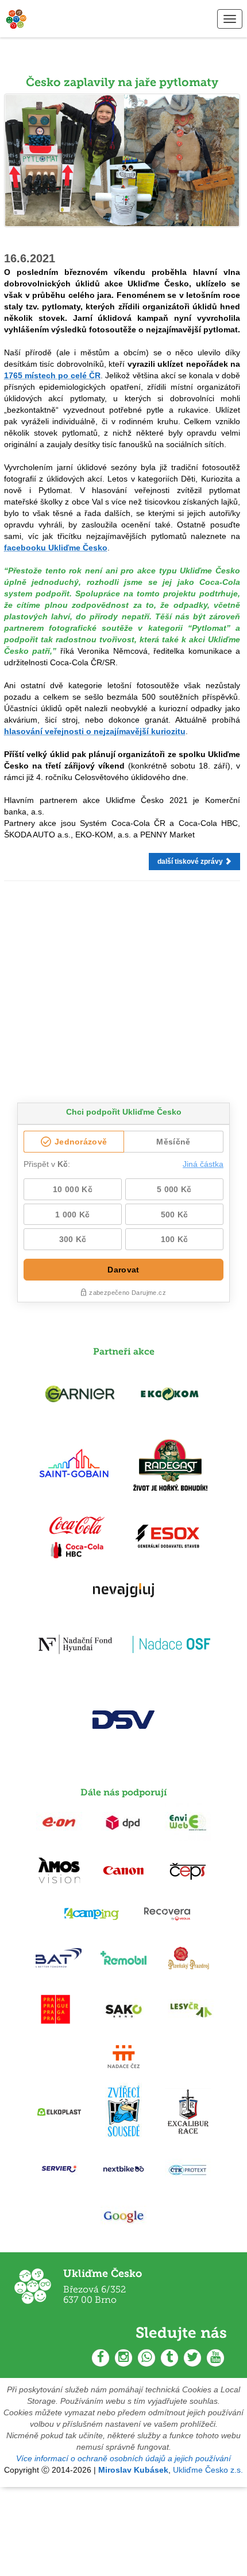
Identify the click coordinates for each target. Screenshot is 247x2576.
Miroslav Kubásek (133, 2470)
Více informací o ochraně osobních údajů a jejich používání (123, 2458)
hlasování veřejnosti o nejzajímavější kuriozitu (95, 731)
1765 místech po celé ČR (52, 375)
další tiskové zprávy (191, 862)
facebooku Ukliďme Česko (56, 548)
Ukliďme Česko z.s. (208, 2470)
